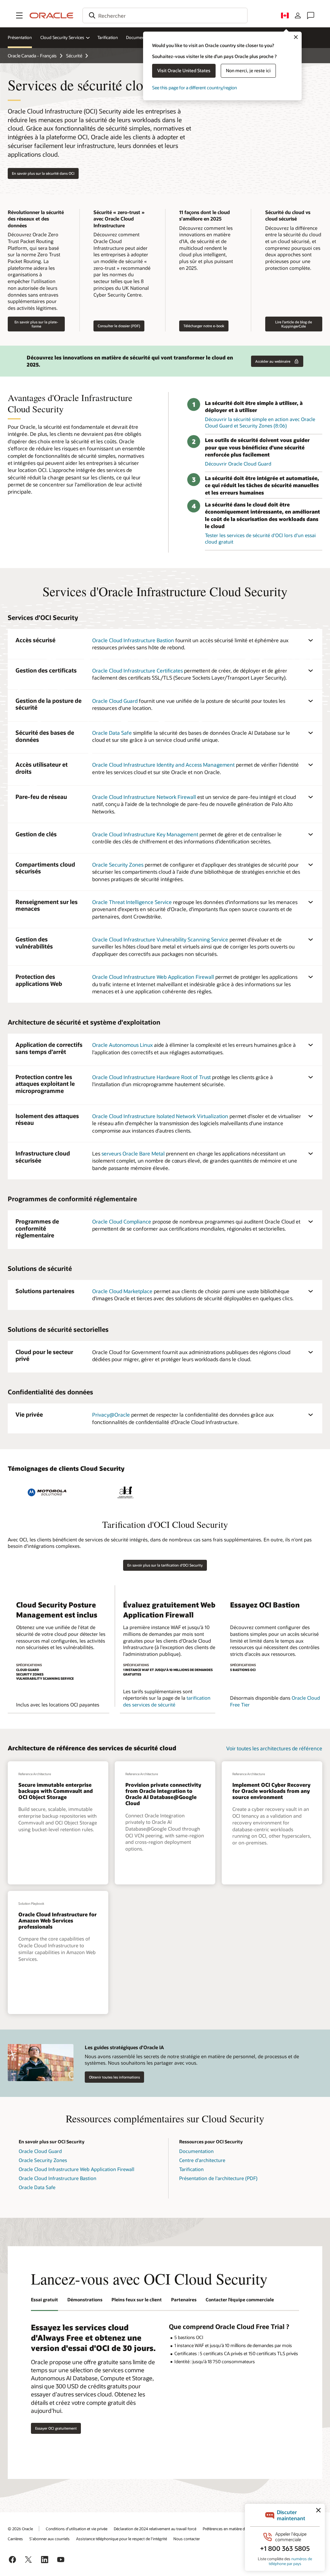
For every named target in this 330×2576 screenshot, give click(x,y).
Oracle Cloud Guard (115, 701)
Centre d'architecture (202, 2160)
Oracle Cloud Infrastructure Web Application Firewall (153, 977)
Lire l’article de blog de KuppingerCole (294, 324)
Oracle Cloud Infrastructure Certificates (137, 670)
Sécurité (74, 56)
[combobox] (165, 15)
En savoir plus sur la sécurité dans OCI (43, 173)
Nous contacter (187, 2539)
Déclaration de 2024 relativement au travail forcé (155, 2529)
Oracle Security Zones (118, 865)
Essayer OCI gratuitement (56, 2428)
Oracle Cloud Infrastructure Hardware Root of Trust (151, 1077)
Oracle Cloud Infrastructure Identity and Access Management (163, 765)
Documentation (141, 37)
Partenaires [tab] (184, 2300)
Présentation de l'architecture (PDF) (218, 2178)
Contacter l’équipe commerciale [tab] (240, 2300)
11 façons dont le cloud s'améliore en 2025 (204, 216)
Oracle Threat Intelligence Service (132, 902)
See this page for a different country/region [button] (194, 88)
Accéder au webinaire (277, 359)
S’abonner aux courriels (49, 2539)
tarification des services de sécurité (167, 1701)
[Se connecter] (298, 15)
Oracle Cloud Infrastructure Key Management (145, 834)
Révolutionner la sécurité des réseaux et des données (36, 219)
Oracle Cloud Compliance (122, 1221)
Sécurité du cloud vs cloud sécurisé (288, 216)
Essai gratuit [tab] (44, 2300)
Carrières (15, 2539)
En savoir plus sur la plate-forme (36, 324)
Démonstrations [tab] (85, 2300)
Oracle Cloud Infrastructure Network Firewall (144, 797)
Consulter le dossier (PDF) (119, 326)
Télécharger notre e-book (204, 326)
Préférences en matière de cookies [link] (232, 2529)
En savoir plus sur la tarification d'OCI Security (165, 1565)
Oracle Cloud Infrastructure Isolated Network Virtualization (160, 1116)
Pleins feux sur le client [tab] (137, 2300)
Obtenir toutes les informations (114, 2077)
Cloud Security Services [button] (62, 37)
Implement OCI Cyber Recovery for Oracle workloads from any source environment (271, 1791)
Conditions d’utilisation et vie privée (77, 2529)
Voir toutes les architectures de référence (274, 1748)
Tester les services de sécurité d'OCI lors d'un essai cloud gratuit (260, 539)
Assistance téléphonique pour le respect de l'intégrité (121, 2539)
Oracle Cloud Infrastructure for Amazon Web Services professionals (58, 1920)
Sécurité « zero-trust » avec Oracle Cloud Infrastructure (119, 219)
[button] (19, 15)
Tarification (108, 37)
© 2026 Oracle (20, 2529)
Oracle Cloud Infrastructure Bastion (133, 640)
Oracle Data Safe (113, 733)
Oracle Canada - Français (32, 56)
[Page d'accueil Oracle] (52, 15)
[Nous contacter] (311, 15)
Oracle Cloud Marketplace (122, 1291)
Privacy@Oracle (111, 1415)
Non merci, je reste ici (248, 70)
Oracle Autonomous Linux (122, 1045)
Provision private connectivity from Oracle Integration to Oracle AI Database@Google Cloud (163, 1794)
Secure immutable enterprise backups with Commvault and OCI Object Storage (56, 1791)
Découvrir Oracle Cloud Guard (238, 464)
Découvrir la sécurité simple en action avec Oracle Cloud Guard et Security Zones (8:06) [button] (260, 423)
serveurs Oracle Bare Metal (133, 1153)
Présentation (20, 37)
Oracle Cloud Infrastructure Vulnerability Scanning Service (160, 939)
